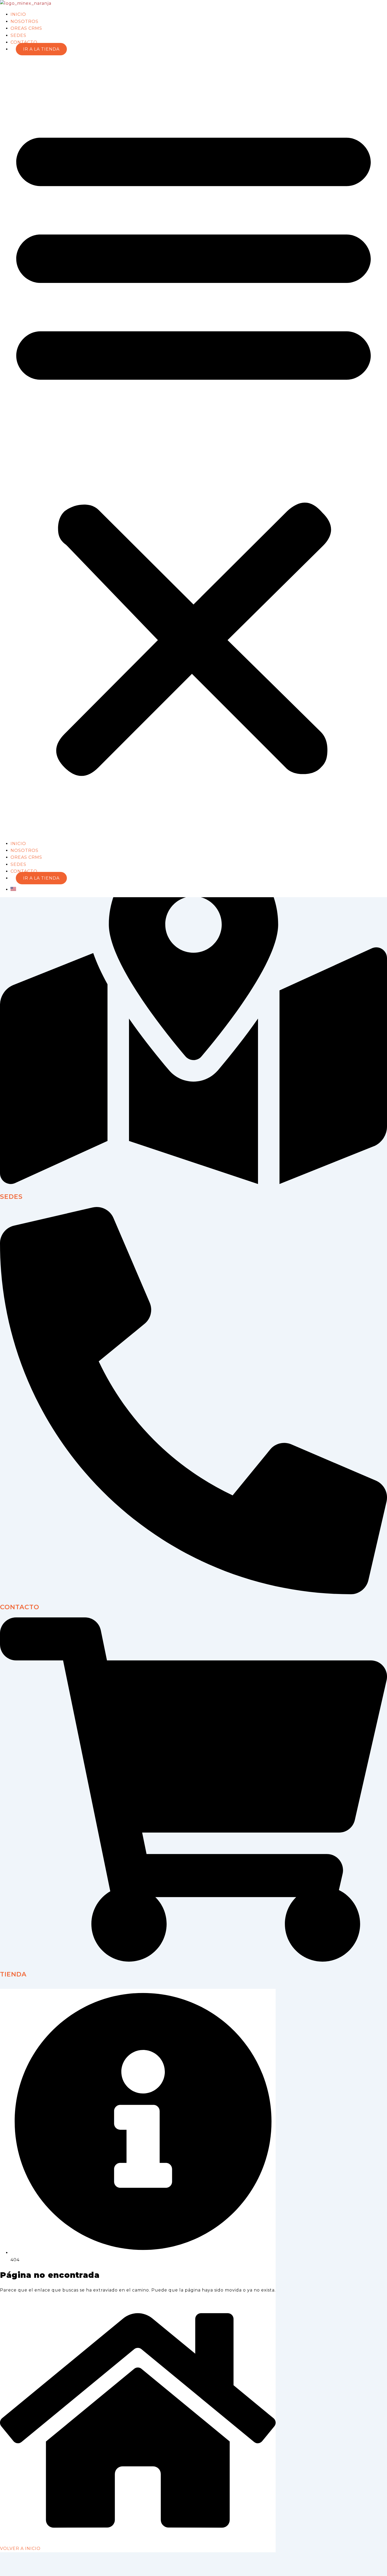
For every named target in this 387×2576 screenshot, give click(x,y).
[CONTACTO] (193, 1593)
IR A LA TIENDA (41, 49)
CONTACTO (24, 42)
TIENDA (13, 1974)
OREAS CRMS (26, 28)
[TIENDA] (193, 1960)
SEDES (18, 35)
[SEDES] (193, 1183)
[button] (193, 447)
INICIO (18, 14)
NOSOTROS (24, 21)
